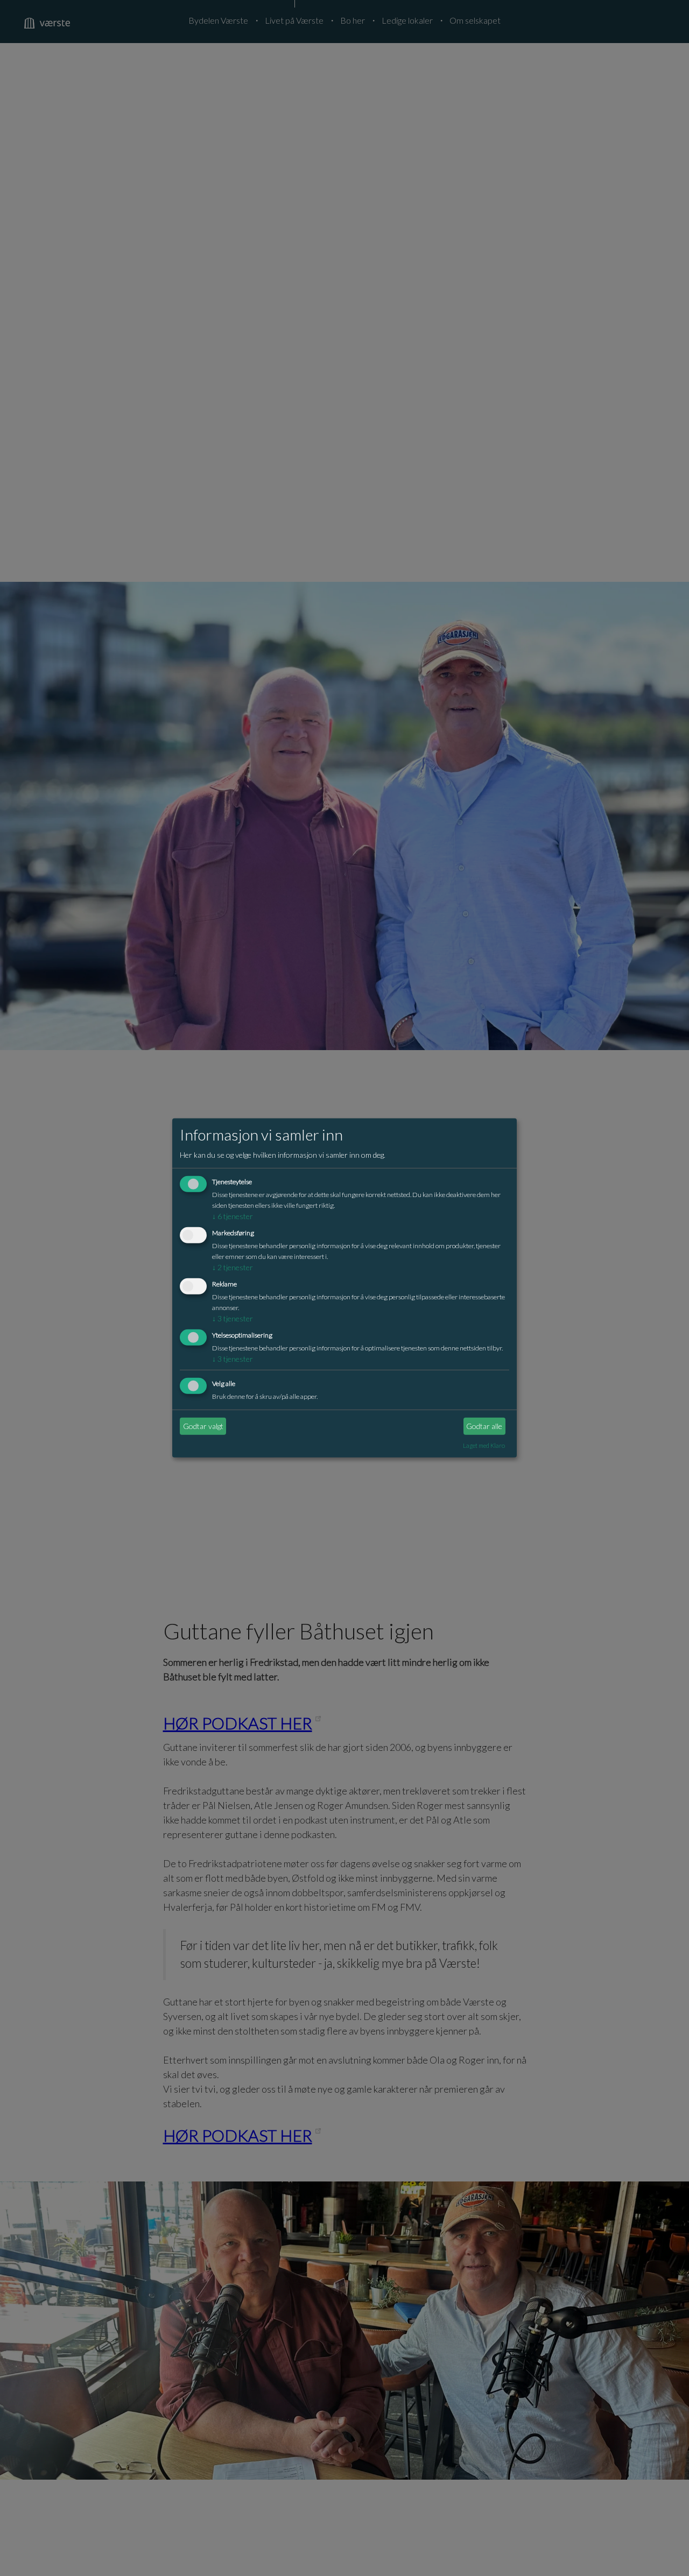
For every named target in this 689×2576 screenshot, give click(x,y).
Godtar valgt (203, 1426)
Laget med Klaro (484, 1445)
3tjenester (233, 1318)
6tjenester (233, 1216)
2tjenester (233, 1267)
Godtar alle (484, 1426)
